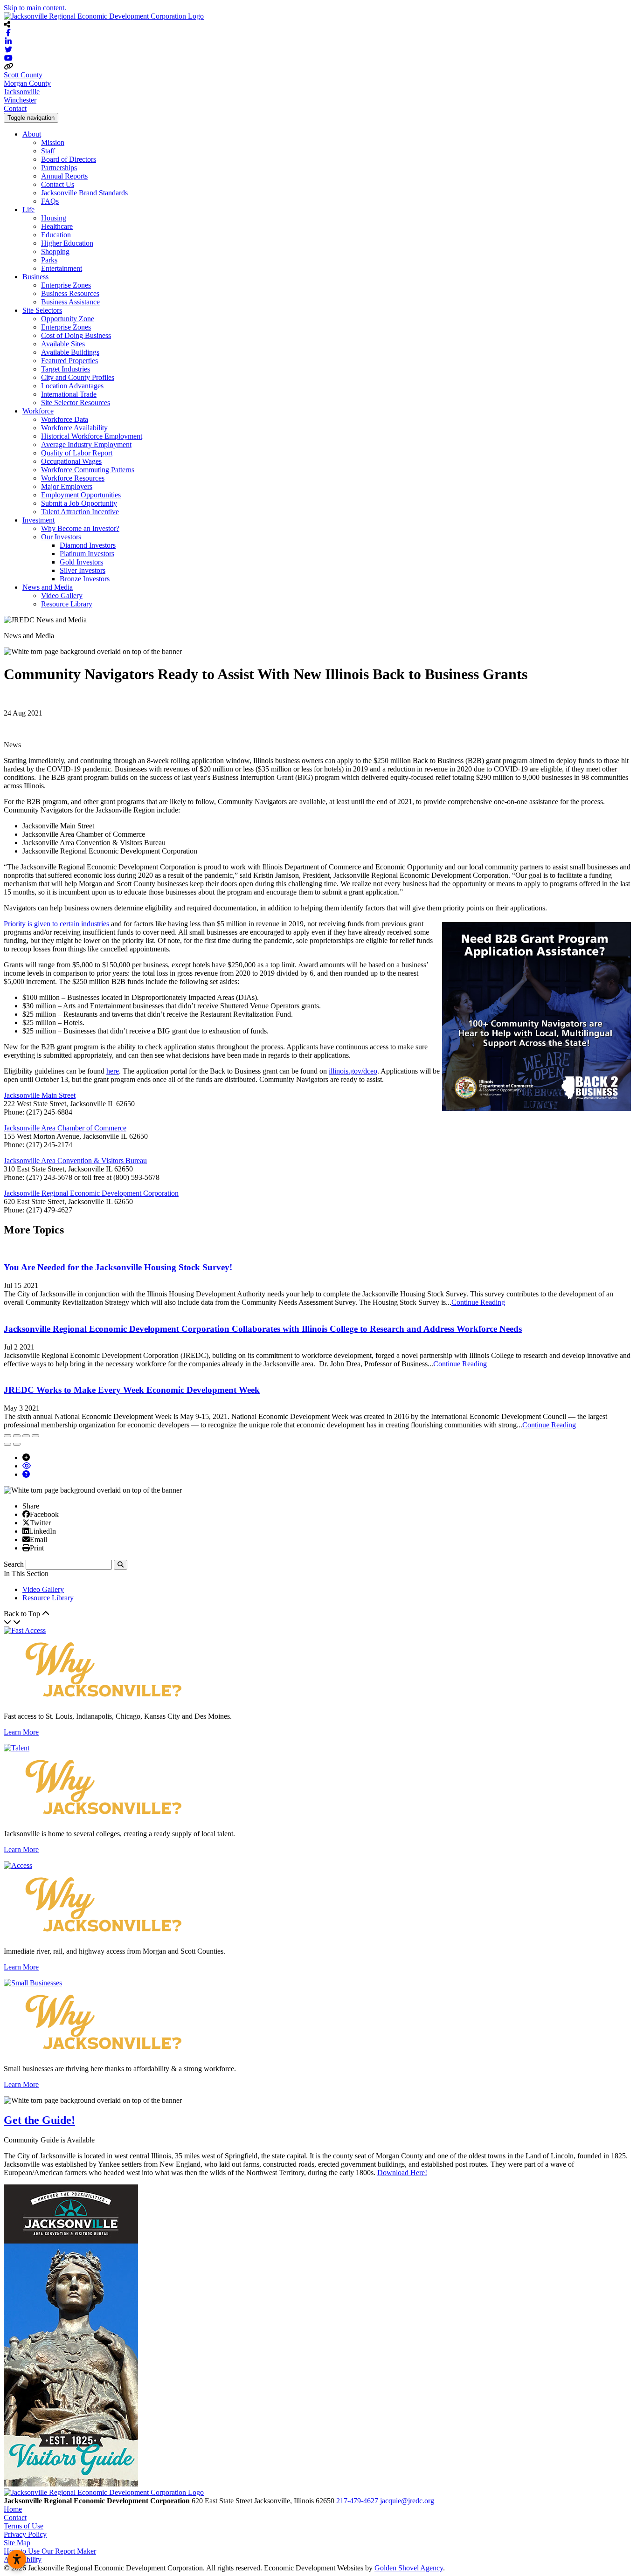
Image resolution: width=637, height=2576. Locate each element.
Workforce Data (65, 419)
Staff (48, 151)
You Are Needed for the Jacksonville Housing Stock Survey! (118, 1267)
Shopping (55, 251)
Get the (39, 2120)
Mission (53, 142)
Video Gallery (62, 596)
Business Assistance (70, 302)
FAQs (50, 201)
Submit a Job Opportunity (79, 503)
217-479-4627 (358, 2501)
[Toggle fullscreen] (26, 1436)
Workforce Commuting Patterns (88, 470)
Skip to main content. (35, 8)
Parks (49, 260)
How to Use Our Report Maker (50, 2551)
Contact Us (58, 184)
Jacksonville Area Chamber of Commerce (65, 1128)
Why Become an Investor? (80, 528)
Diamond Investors (88, 545)
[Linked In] (26, 1531)
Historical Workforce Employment (92, 436)
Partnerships (59, 168)
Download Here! (402, 2173)
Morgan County (27, 83)
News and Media (48, 587)
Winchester (20, 100)
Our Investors (61, 537)
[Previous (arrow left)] (7, 1444)
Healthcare (57, 226)
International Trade (69, 394)
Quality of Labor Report (77, 453)
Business (35, 277)
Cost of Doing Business (76, 335)
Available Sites (63, 344)
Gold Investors (81, 562)
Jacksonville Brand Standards (84, 193)
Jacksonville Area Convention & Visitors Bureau (75, 1161)
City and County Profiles (78, 377)
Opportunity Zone (68, 319)
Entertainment (62, 268)
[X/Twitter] (26, 1522)
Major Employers (67, 486)
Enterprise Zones (66, 285)
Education (56, 235)
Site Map (17, 2543)
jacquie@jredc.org (407, 2501)
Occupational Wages (71, 461)
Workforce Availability (74, 428)
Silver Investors (83, 570)
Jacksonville (22, 92)
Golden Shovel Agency (409, 2568)
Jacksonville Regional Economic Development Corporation (91, 1193)
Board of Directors (69, 159)
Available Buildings (70, 352)
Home (13, 2509)
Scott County (23, 75)
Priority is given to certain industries (56, 924)
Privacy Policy (25, 2534)
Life (28, 210)
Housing (54, 218)
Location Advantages (72, 386)
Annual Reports (64, 176)
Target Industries (66, 369)
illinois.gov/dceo (353, 1071)
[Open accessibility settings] (17, 2559)
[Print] (26, 1548)
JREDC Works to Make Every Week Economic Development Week (132, 1390)
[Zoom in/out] (35, 1436)
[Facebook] (26, 1514)
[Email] (26, 1539)
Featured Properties (69, 361)
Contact (15, 108)
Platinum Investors (87, 554)
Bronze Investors (85, 579)
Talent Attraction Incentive (80, 512)
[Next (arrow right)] (17, 1444)
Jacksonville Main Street (40, 1095)
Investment (38, 520)
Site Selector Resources (76, 403)
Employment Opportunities (81, 495)
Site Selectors (42, 310)
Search (14, 1564)
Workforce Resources (73, 478)
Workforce (38, 411)
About (32, 134)
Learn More (21, 1732)
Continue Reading (478, 1302)
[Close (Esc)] (7, 1436)
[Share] (17, 1436)
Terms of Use (24, 2526)
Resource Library (67, 604)
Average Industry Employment (86, 444)
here (113, 1071)
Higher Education (67, 243)
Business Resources (70, 293)
